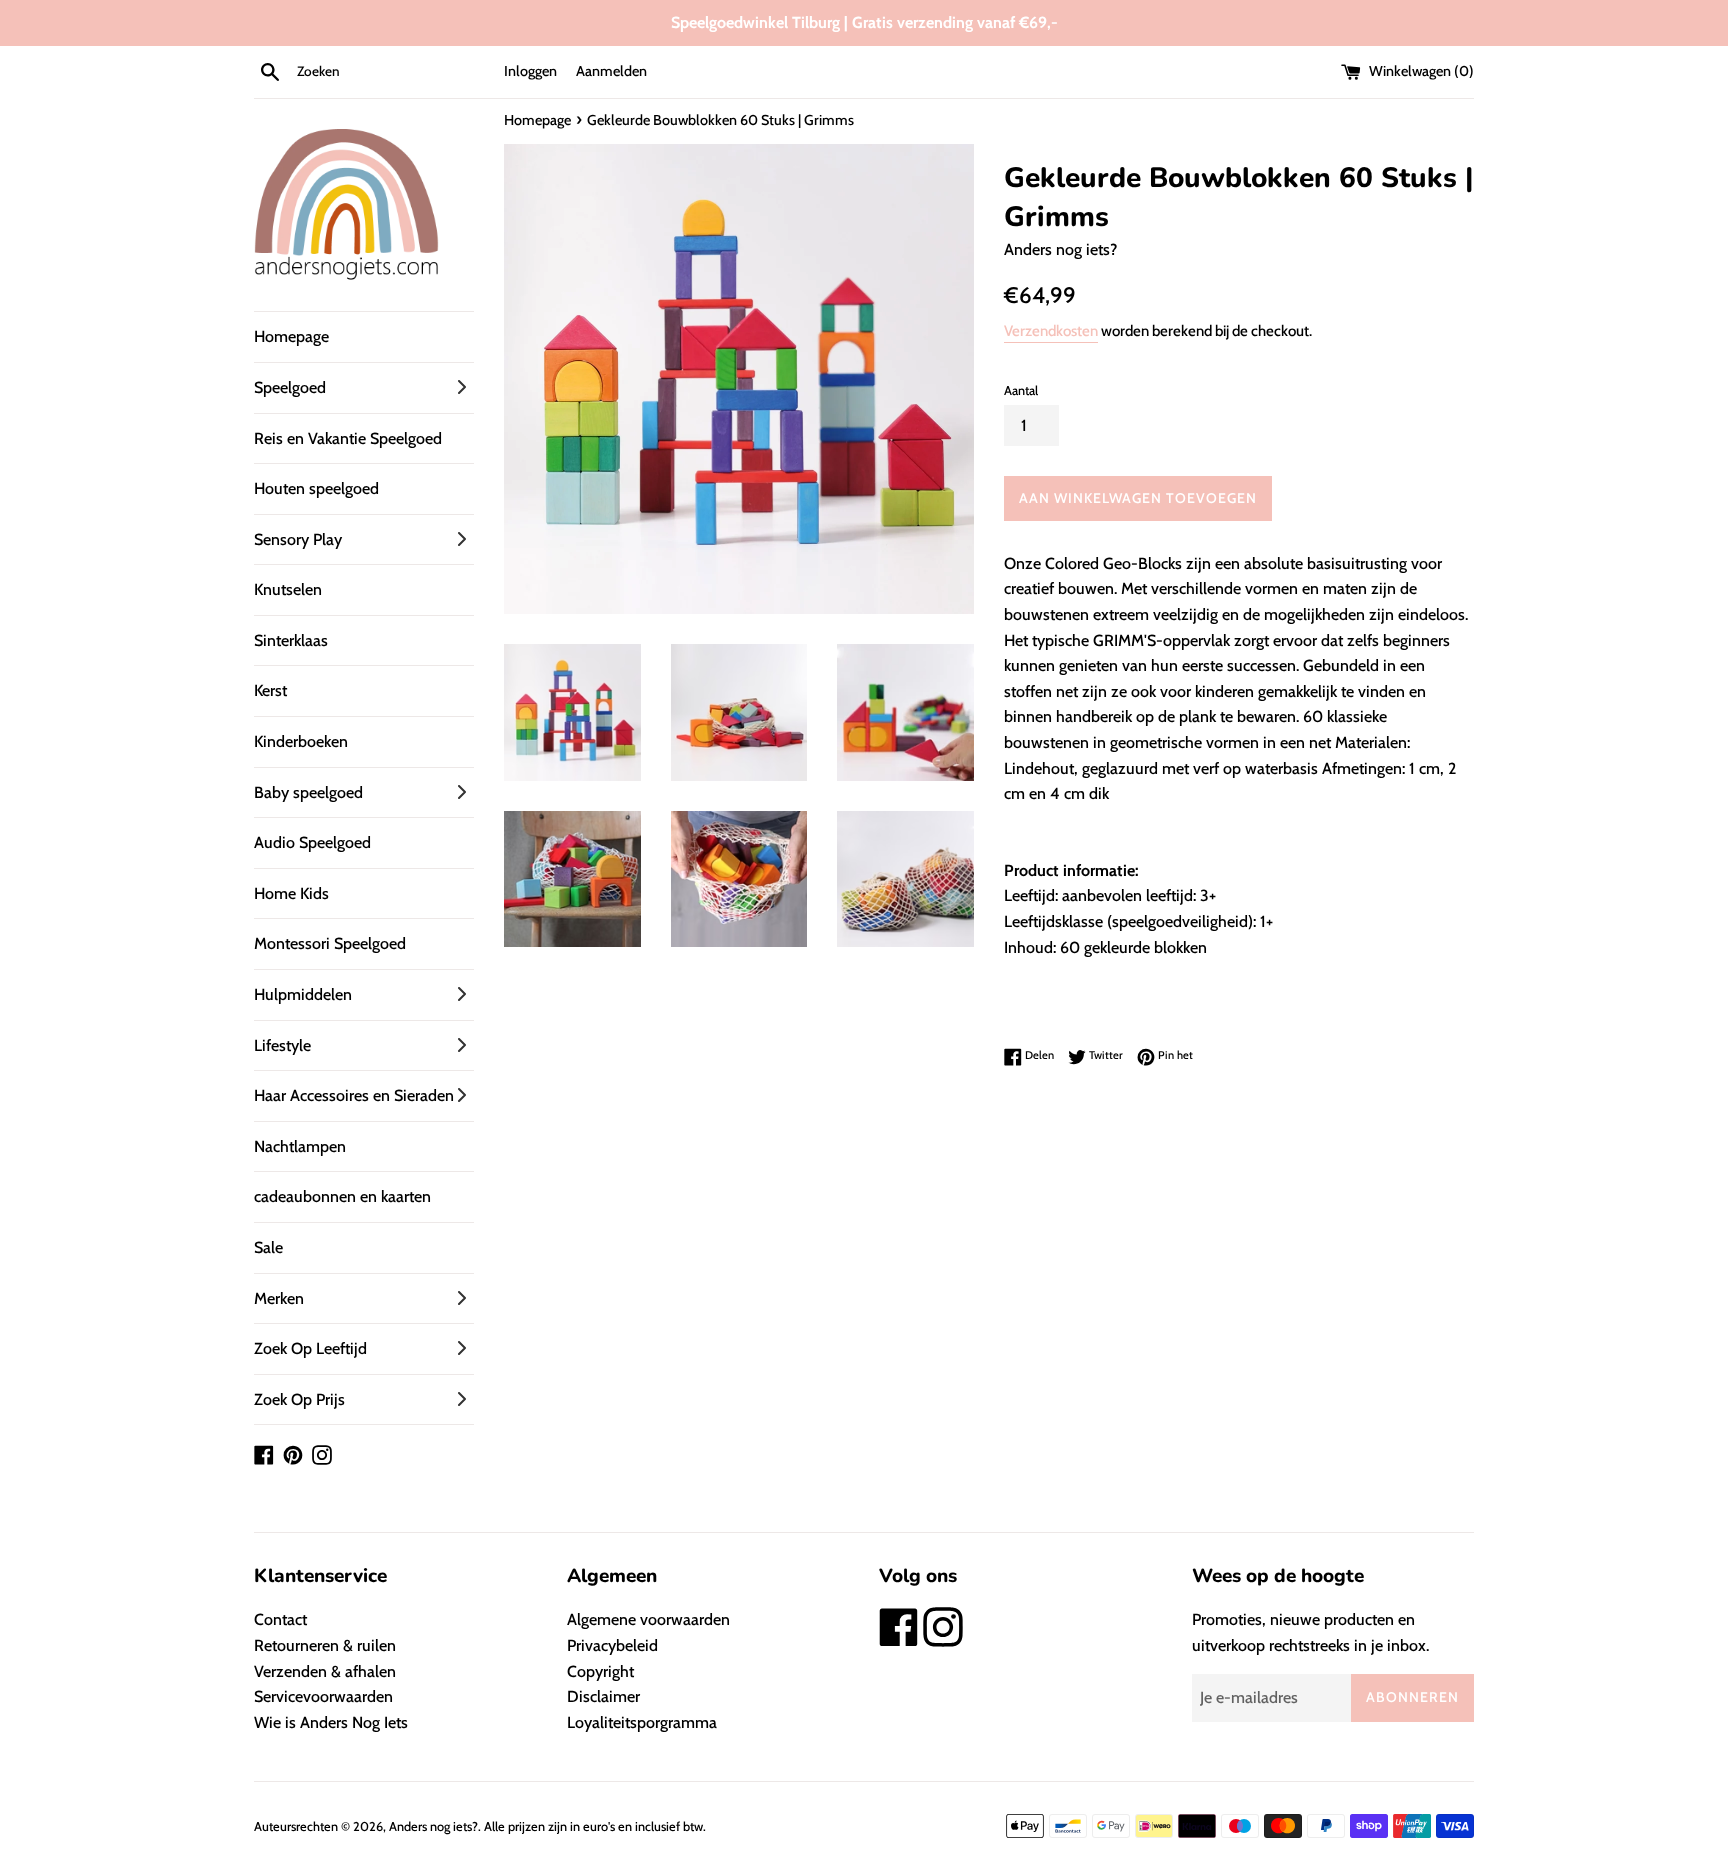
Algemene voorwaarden (648, 1619)
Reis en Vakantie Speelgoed (348, 438)
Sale (268, 1247)
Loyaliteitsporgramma (642, 1722)
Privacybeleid (612, 1645)
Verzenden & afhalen (325, 1671)
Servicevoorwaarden (323, 1696)
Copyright (600, 1671)
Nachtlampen (300, 1146)
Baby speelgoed (308, 792)
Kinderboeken (301, 741)
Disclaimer (603, 1696)
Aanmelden (611, 71)
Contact (280, 1619)
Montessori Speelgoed (330, 943)
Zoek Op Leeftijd (310, 1348)
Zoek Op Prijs (299, 1399)
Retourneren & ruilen (325, 1645)
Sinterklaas (291, 640)
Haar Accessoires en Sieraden (354, 1095)
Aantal (1021, 390)
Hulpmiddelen (303, 994)
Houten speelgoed (316, 488)
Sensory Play (298, 539)
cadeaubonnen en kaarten (342, 1196)
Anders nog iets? (433, 1826)
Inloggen (530, 71)
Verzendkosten (1051, 331)
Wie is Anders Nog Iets (331, 1722)
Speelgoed (290, 387)
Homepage (291, 336)
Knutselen (288, 589)
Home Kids (291, 893)
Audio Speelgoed (312, 842)
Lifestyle (282, 1045)
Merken (279, 1298)
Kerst (270, 690)
